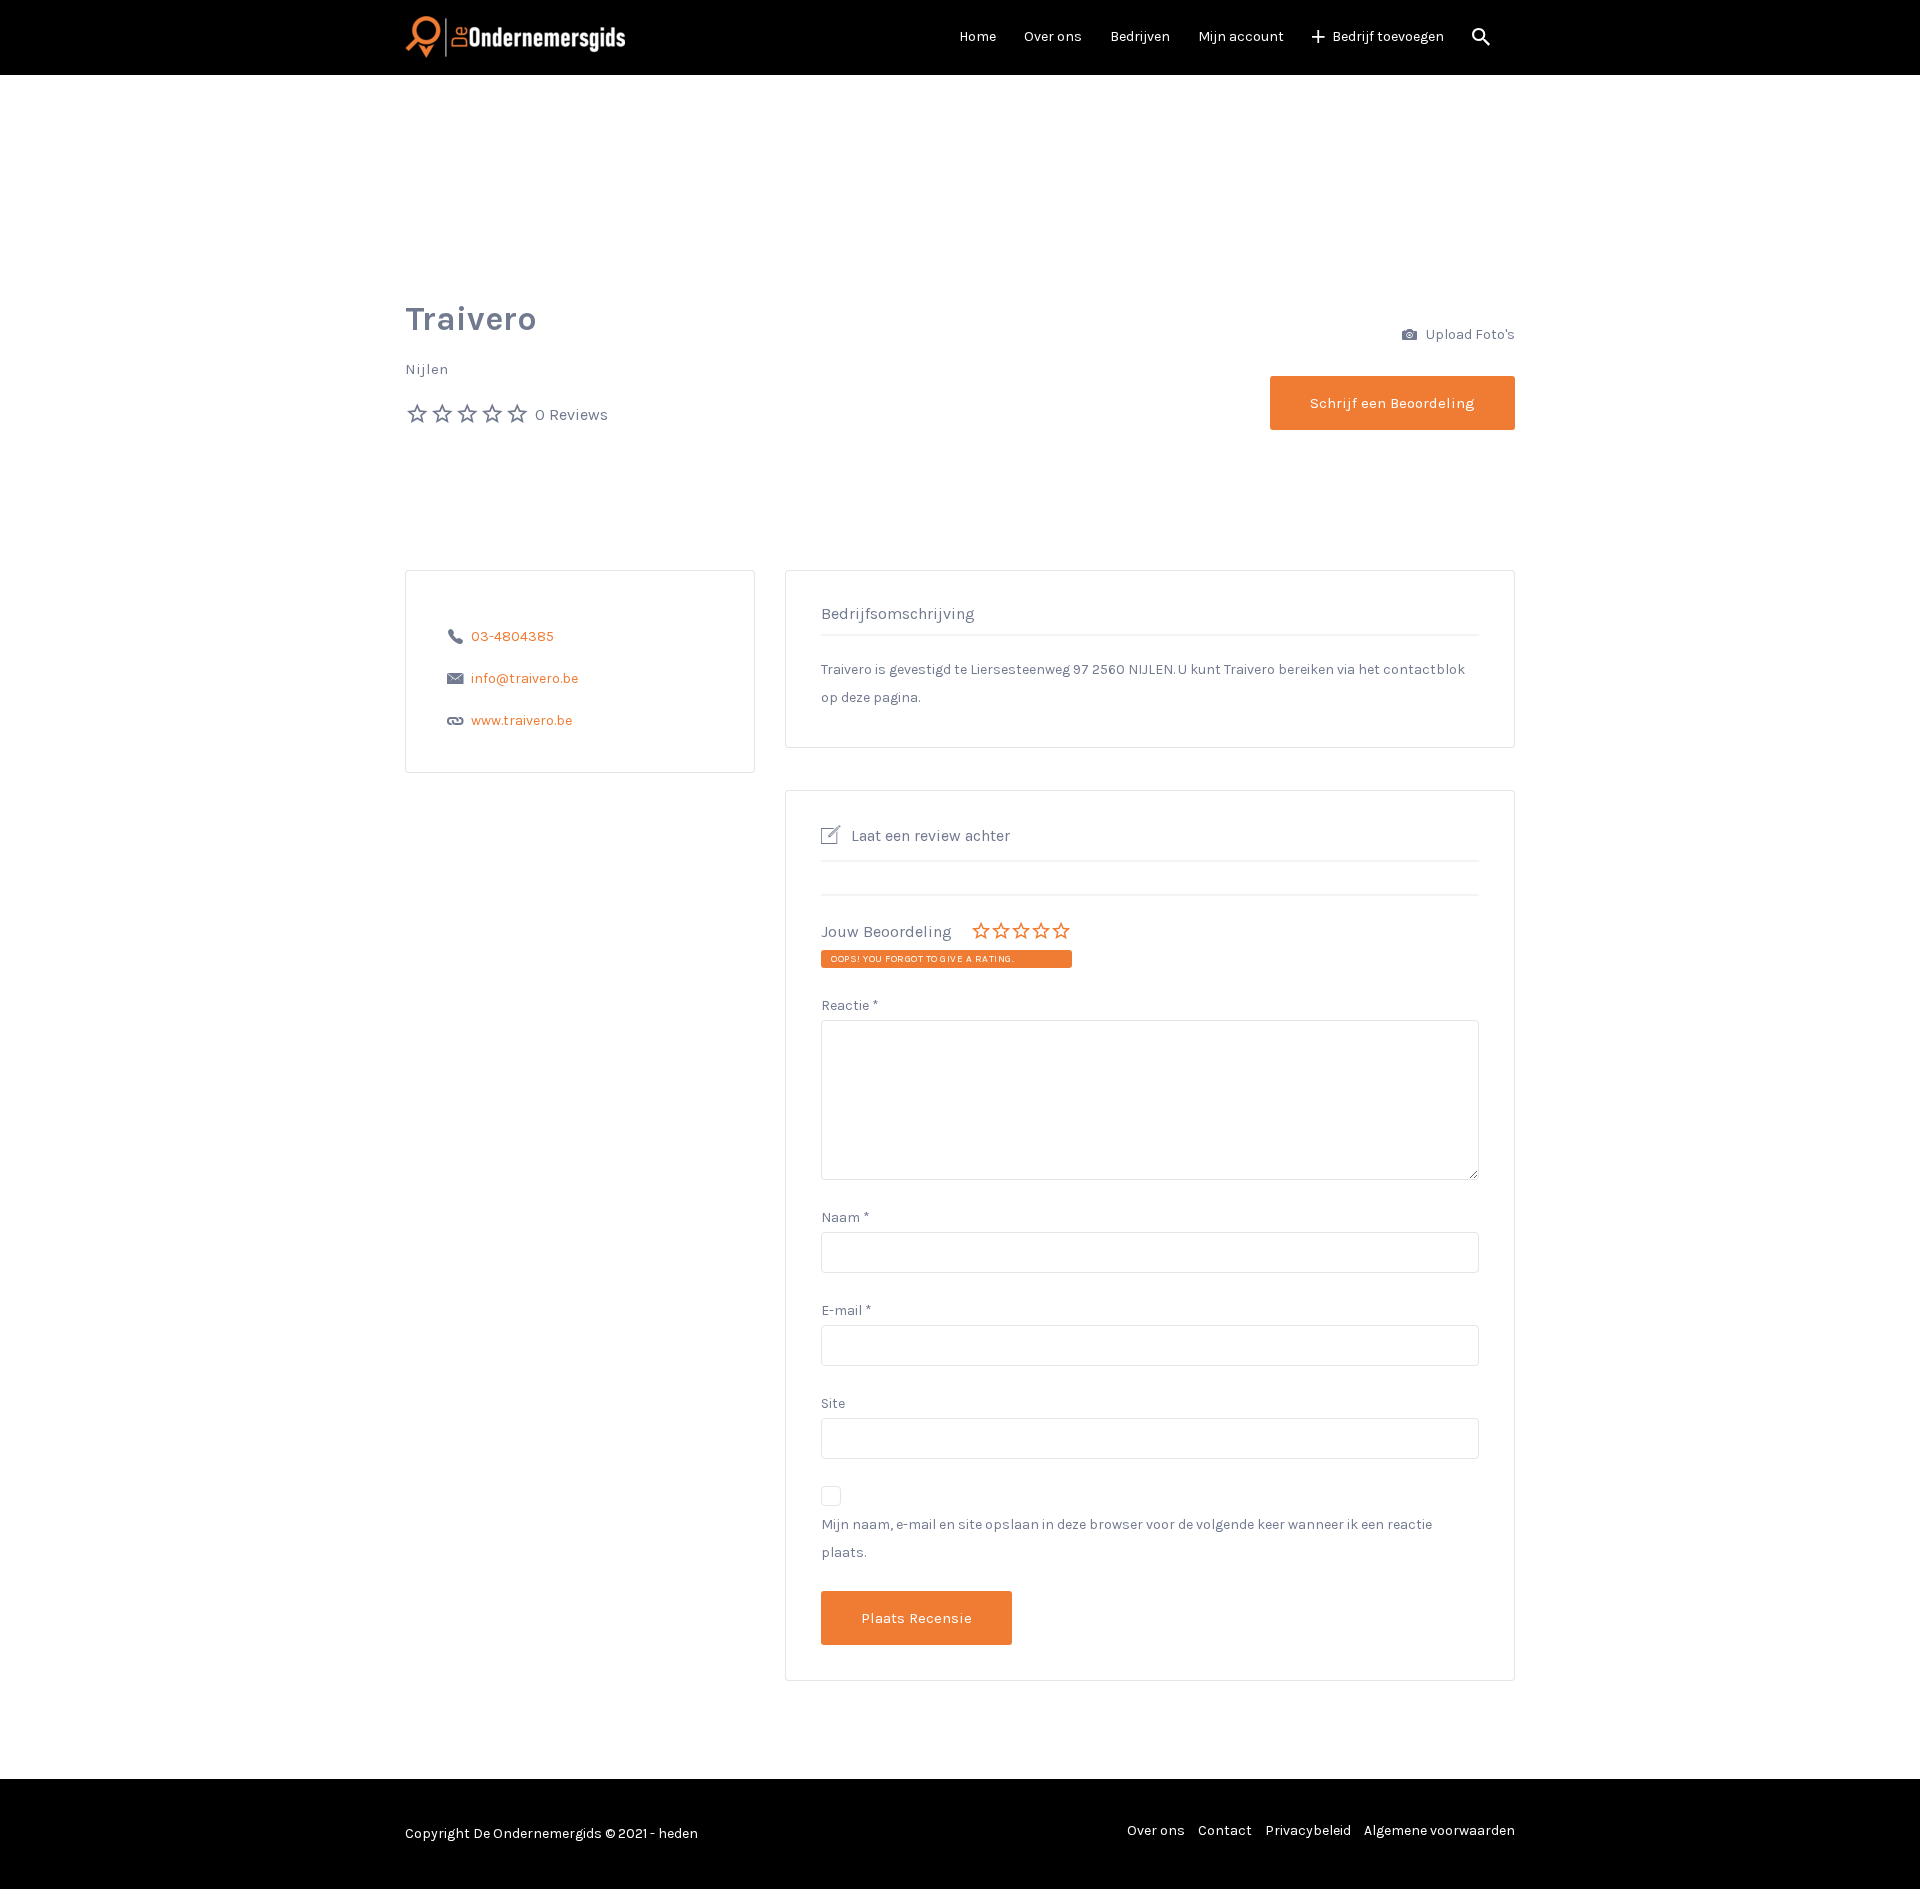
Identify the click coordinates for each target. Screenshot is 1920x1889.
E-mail (846, 1310)
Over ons (1053, 36)
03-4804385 (512, 636)
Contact (1225, 1830)
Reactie (850, 1005)
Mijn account (1241, 36)
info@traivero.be (524, 678)
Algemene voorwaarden (1439, 1830)
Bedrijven (1140, 36)
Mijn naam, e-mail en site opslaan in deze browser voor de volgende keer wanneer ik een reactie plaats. (1126, 1538)
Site (833, 1403)
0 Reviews (571, 414)
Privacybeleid (1308, 1830)
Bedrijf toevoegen (1388, 36)
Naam (845, 1217)
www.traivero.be (521, 720)
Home (977, 36)
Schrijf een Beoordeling (1392, 403)
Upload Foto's (1469, 334)
